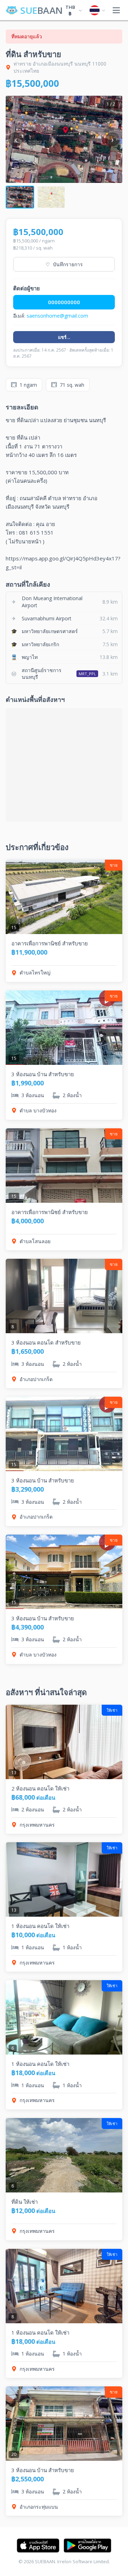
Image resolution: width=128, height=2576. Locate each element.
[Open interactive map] (64, 765)
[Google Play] (87, 2546)
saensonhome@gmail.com (57, 316)
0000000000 (64, 302)
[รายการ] (116, 10)
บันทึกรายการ (64, 264)
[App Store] (38, 2546)
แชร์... (64, 337)
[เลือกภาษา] (97, 10)
